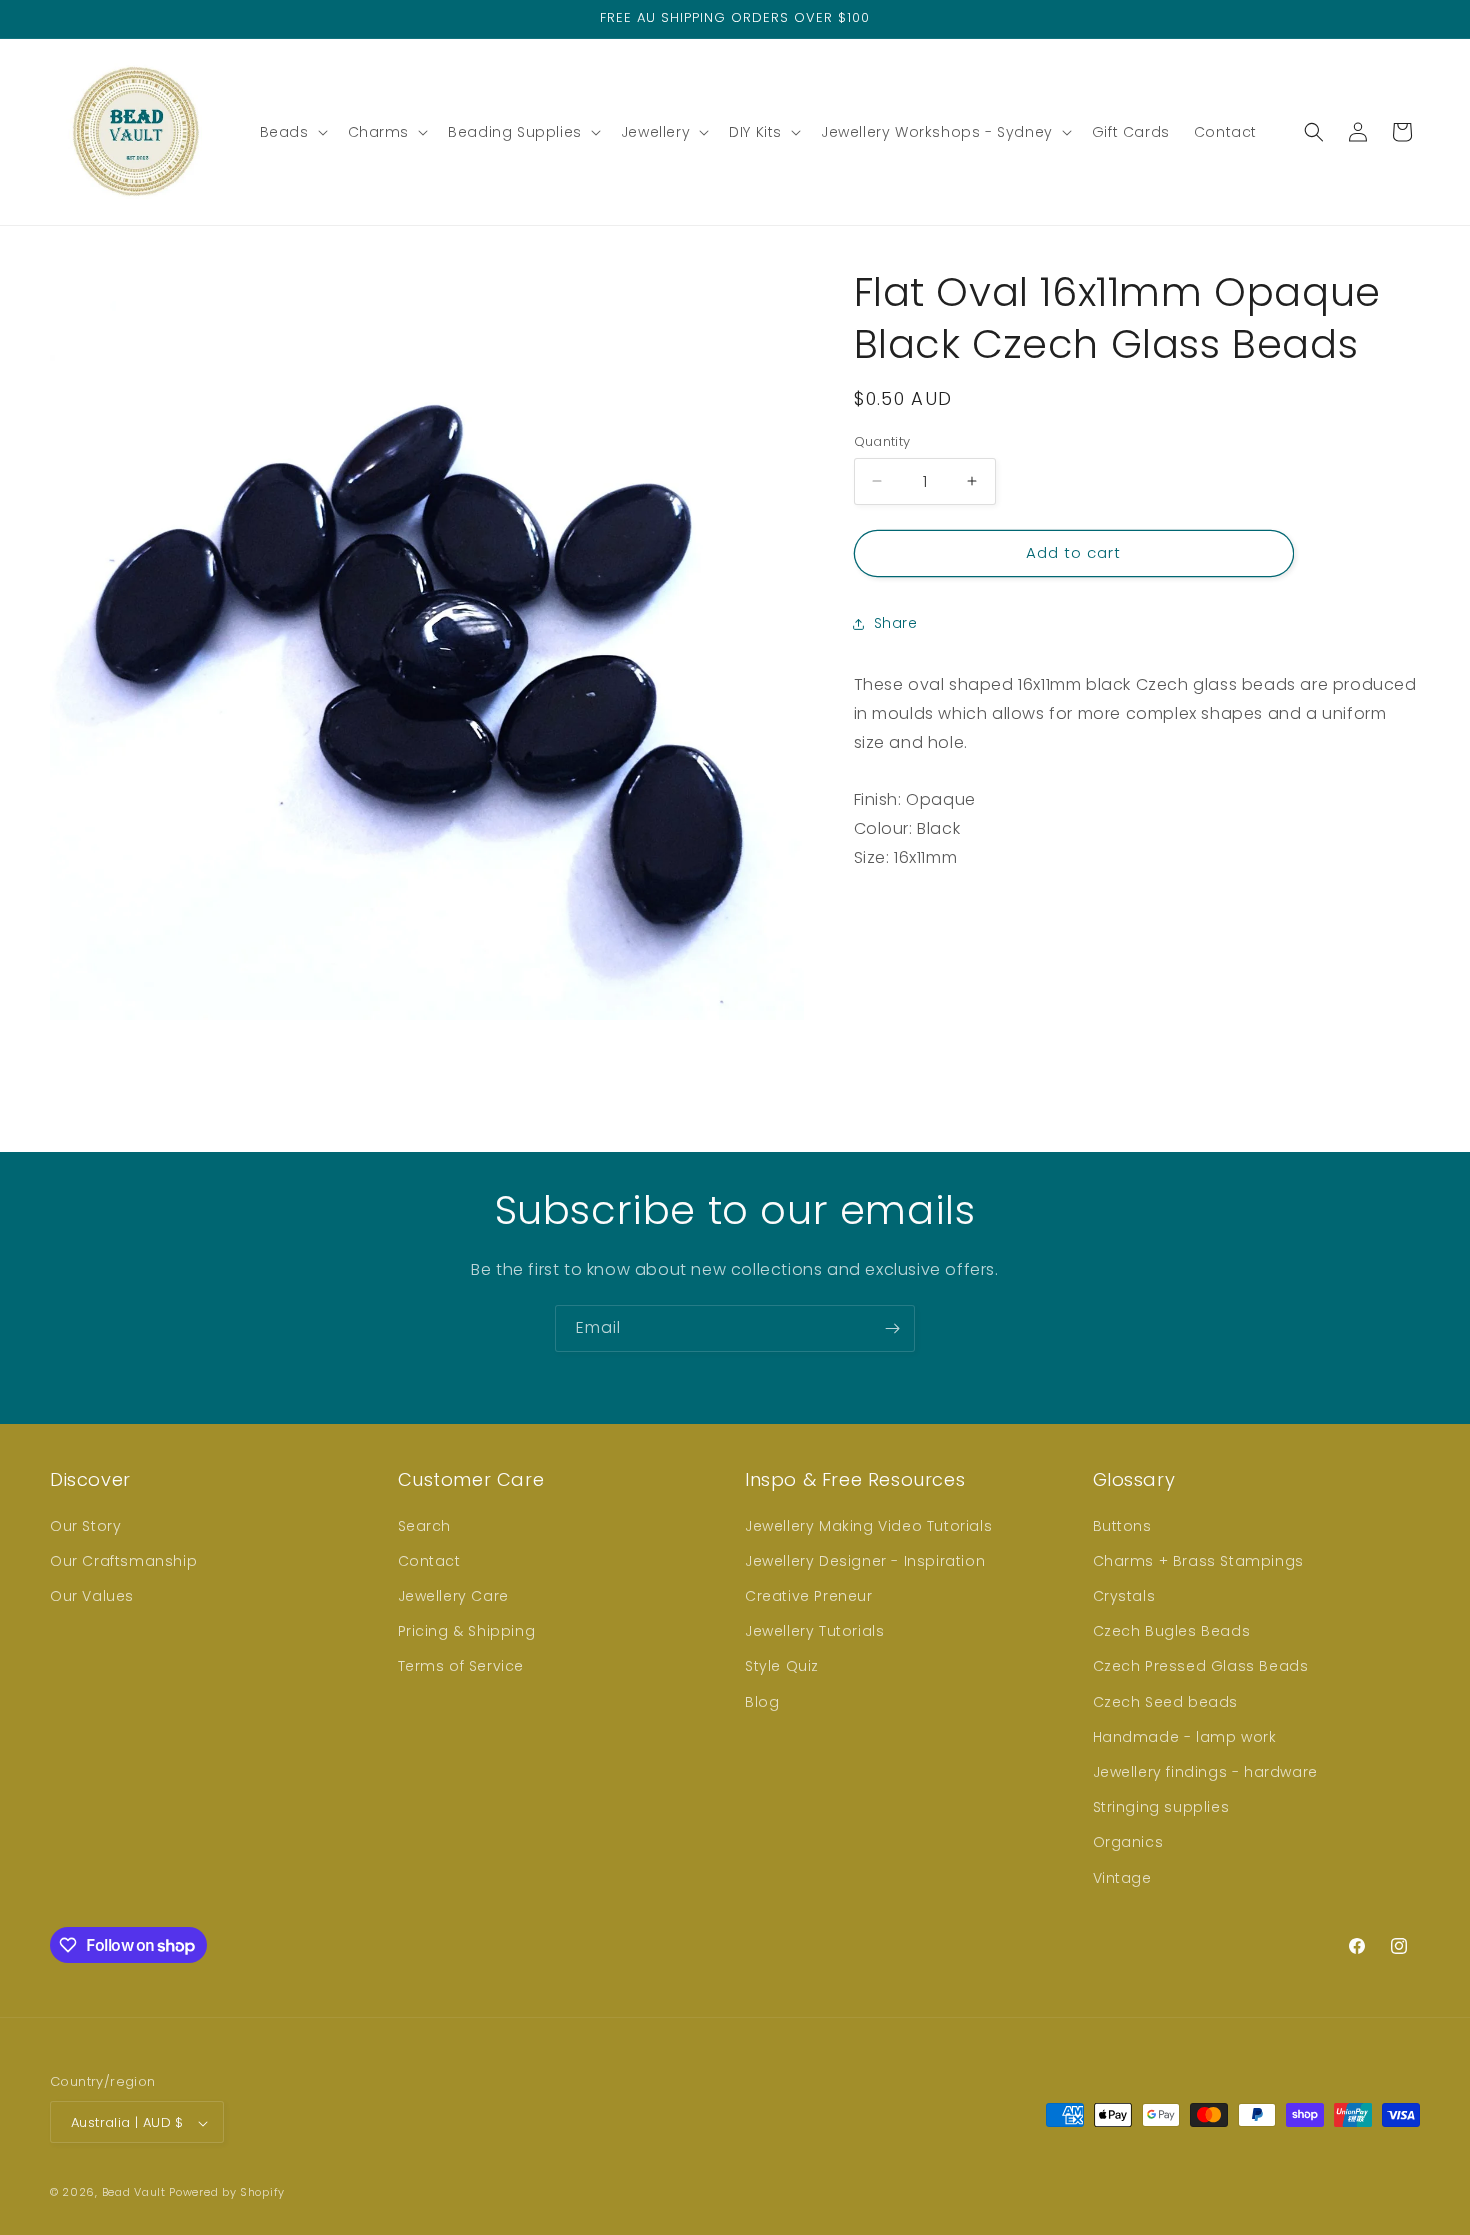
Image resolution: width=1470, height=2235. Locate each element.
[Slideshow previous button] (862, 962)
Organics (1128, 1842)
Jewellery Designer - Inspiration (865, 1560)
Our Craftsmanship (123, 1560)
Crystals (1124, 1595)
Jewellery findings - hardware (1205, 1771)
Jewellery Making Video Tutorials (868, 1525)
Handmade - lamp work (1185, 1736)
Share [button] (896, 623)
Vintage (1122, 1877)
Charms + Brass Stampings (1198, 1560)
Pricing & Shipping (467, 1631)
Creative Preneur (809, 1595)
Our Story (85, 1525)
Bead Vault (134, 2193)
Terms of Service (461, 1666)
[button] (292, 132)
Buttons (1122, 1525)
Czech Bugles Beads (1172, 1631)
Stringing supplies (1161, 1807)
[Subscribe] (892, 1328)
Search (425, 1525)
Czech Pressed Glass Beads (1201, 1666)
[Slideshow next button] (1412, 962)
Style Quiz (782, 1666)
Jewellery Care (453, 1595)
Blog (762, 1701)
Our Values (92, 1595)
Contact (429, 1560)
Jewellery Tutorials (814, 1631)
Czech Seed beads (1166, 1701)
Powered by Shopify (227, 2193)
